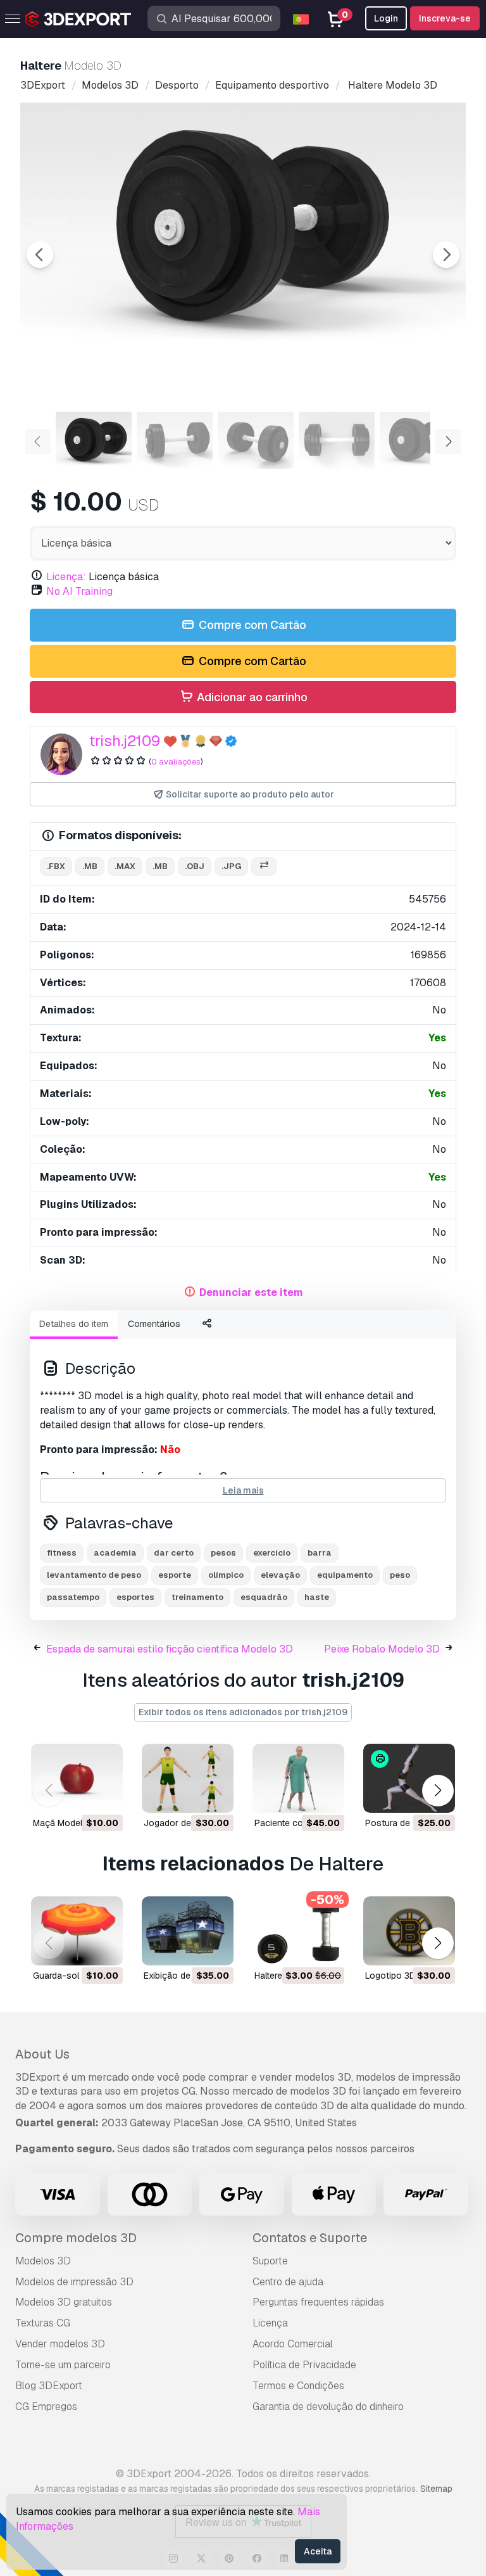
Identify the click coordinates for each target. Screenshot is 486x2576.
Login (386, 18)
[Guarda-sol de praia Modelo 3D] (77, 1931)
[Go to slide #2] (175, 440)
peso (400, 1575)
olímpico (226, 1575)
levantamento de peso (94, 1575)
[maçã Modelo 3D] (77, 1778)
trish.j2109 (125, 741)
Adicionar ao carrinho (251, 697)
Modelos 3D (43, 2261)
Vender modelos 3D (60, 2344)
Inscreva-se (445, 18)
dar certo (174, 1553)
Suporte (270, 2261)
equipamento (345, 1575)
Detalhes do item (74, 1324)
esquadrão (264, 1597)
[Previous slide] (40, 255)
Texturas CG (43, 2323)
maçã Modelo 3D (67, 1823)
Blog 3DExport (49, 2386)
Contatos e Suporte (310, 2238)
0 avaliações (176, 762)
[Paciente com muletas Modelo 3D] (298, 1778)
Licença (270, 2323)
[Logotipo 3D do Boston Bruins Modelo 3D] (409, 1931)
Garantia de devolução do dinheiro (328, 2407)
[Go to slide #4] (337, 440)
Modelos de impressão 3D (74, 2282)
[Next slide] (446, 255)
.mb (90, 866)
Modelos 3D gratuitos (64, 2302)
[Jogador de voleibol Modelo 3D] (188, 1778)
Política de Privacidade (304, 2365)
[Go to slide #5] (418, 440)
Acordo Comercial (293, 2344)
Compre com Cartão (251, 625)
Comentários (154, 1324)
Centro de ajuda (288, 2282)
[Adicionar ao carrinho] (78, 1795)
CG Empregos (46, 2407)
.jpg (231, 866)
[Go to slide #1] (94, 440)
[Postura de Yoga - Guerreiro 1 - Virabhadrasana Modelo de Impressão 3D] (409, 1778)
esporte (175, 1575)
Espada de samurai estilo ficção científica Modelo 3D (170, 1649)
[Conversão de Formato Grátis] (264, 867)
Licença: (66, 577)
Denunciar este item (251, 1292)
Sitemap (436, 2489)
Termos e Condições (298, 2386)
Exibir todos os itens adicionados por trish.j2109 (243, 1712)
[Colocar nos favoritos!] (104, 1795)
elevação (280, 1575)
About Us (42, 2054)
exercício (272, 1553)
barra (320, 1553)
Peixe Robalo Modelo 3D (382, 1649)
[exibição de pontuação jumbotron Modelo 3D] (188, 1931)
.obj (195, 866)
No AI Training (79, 591)
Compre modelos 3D (76, 2238)
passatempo (73, 1597)
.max (125, 866)
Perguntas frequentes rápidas (318, 2302)
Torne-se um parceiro (63, 2365)
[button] (438, 1791)
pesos (223, 1553)
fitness (62, 1553)
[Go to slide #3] (256, 440)
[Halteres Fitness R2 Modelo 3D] (298, 1931)
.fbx (56, 866)
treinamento (197, 1597)
